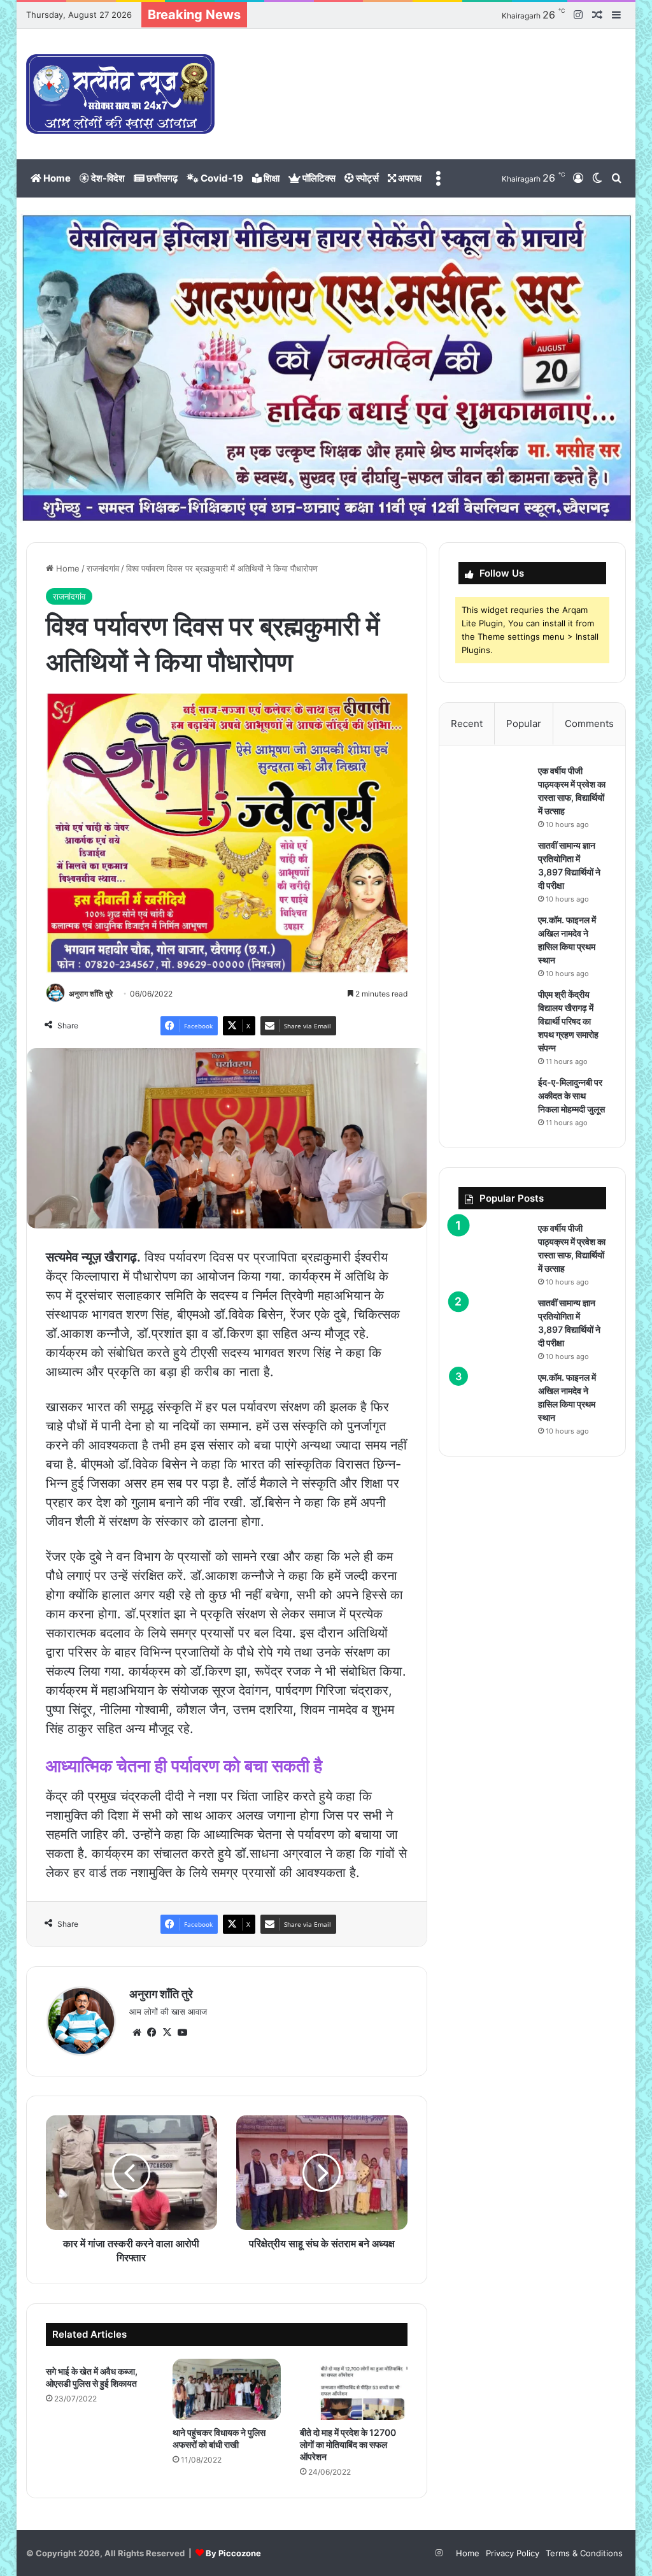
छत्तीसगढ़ (161, 178)
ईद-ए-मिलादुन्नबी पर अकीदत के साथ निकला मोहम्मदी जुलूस (571, 1096)
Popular (524, 723)
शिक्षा (271, 178)
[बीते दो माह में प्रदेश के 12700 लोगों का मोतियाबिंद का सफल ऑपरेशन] (354, 2389)
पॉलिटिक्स (318, 178)
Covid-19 (221, 178)
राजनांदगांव (103, 568)
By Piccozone (233, 2553)
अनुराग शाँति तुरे (91, 994)
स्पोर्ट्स (366, 178)
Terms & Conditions (584, 2553)
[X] (167, 2033)
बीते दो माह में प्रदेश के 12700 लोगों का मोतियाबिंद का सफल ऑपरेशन (348, 2444)
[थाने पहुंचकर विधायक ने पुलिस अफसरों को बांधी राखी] (227, 2389)
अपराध (409, 178)
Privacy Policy (513, 2553)
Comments (589, 723)
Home (56, 178)
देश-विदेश (107, 178)
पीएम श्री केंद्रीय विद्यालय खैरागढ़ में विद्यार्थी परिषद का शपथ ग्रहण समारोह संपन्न (568, 1021)
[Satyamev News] (120, 94)
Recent (467, 723)
